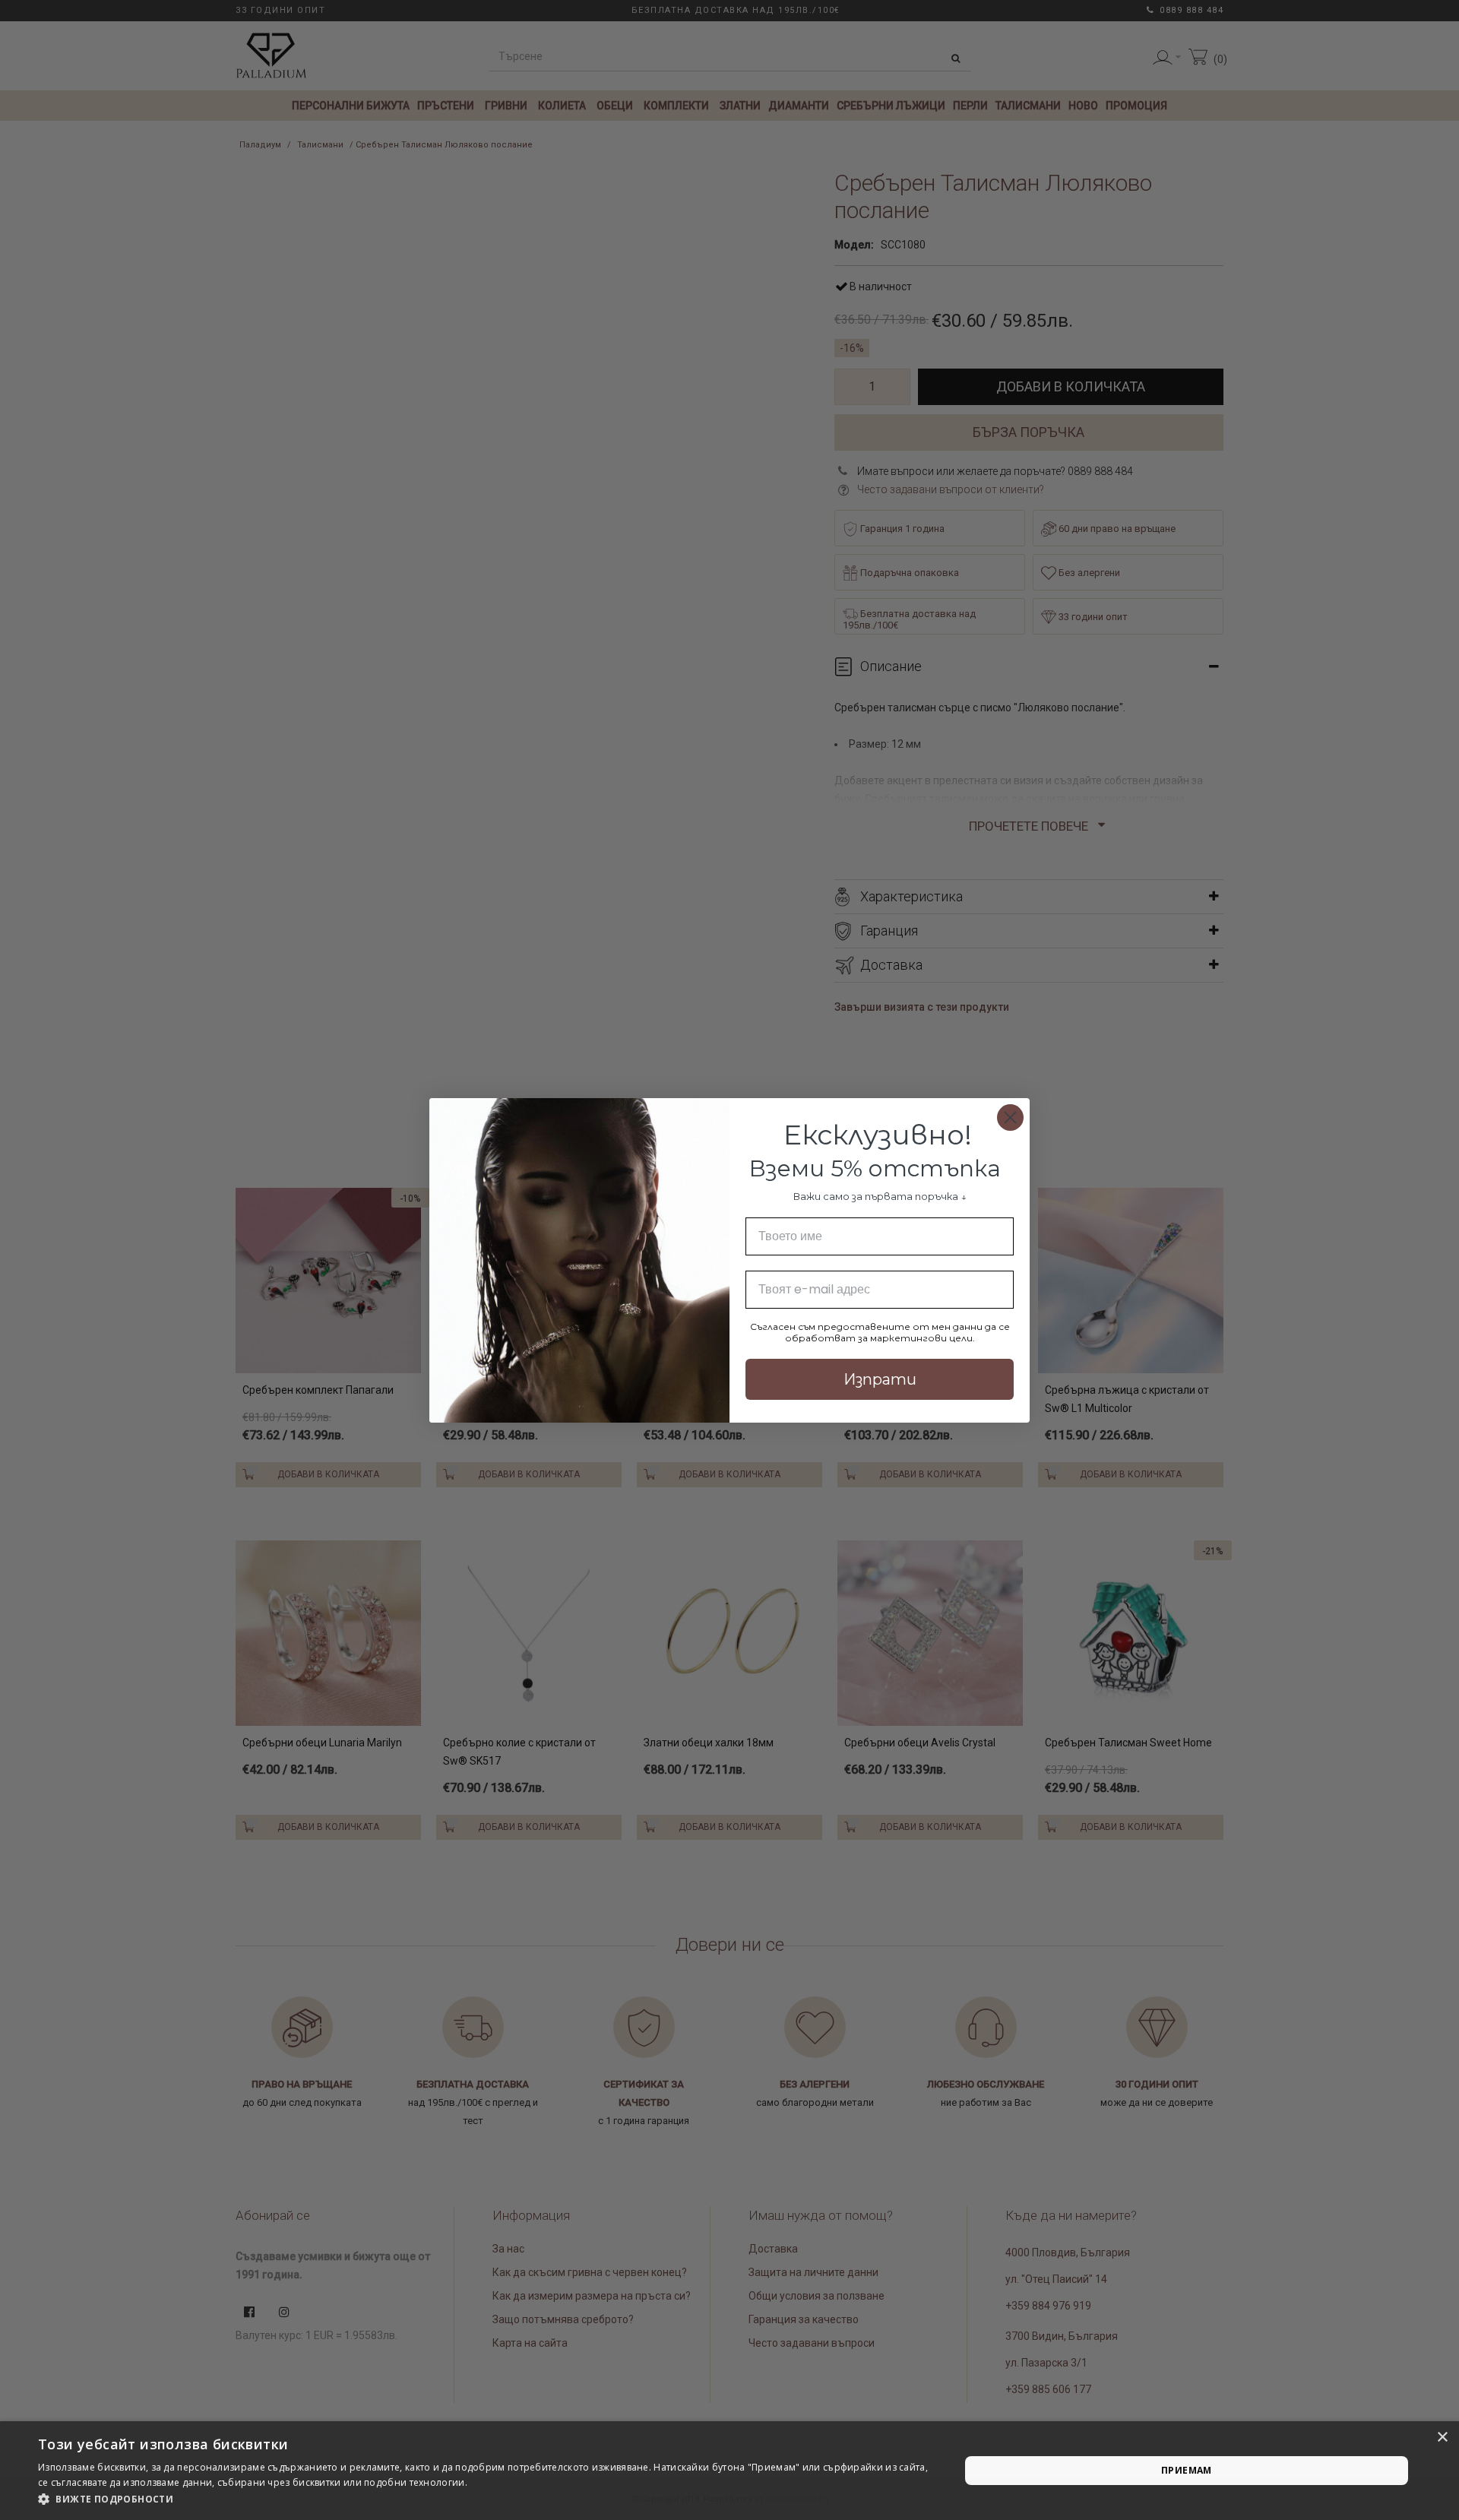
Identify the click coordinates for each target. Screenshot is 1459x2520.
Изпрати (880, 1379)
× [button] (1442, 2438)
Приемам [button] (1187, 2470)
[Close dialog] (1010, 1118)
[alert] (729, 2471)
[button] (485, 2499)
